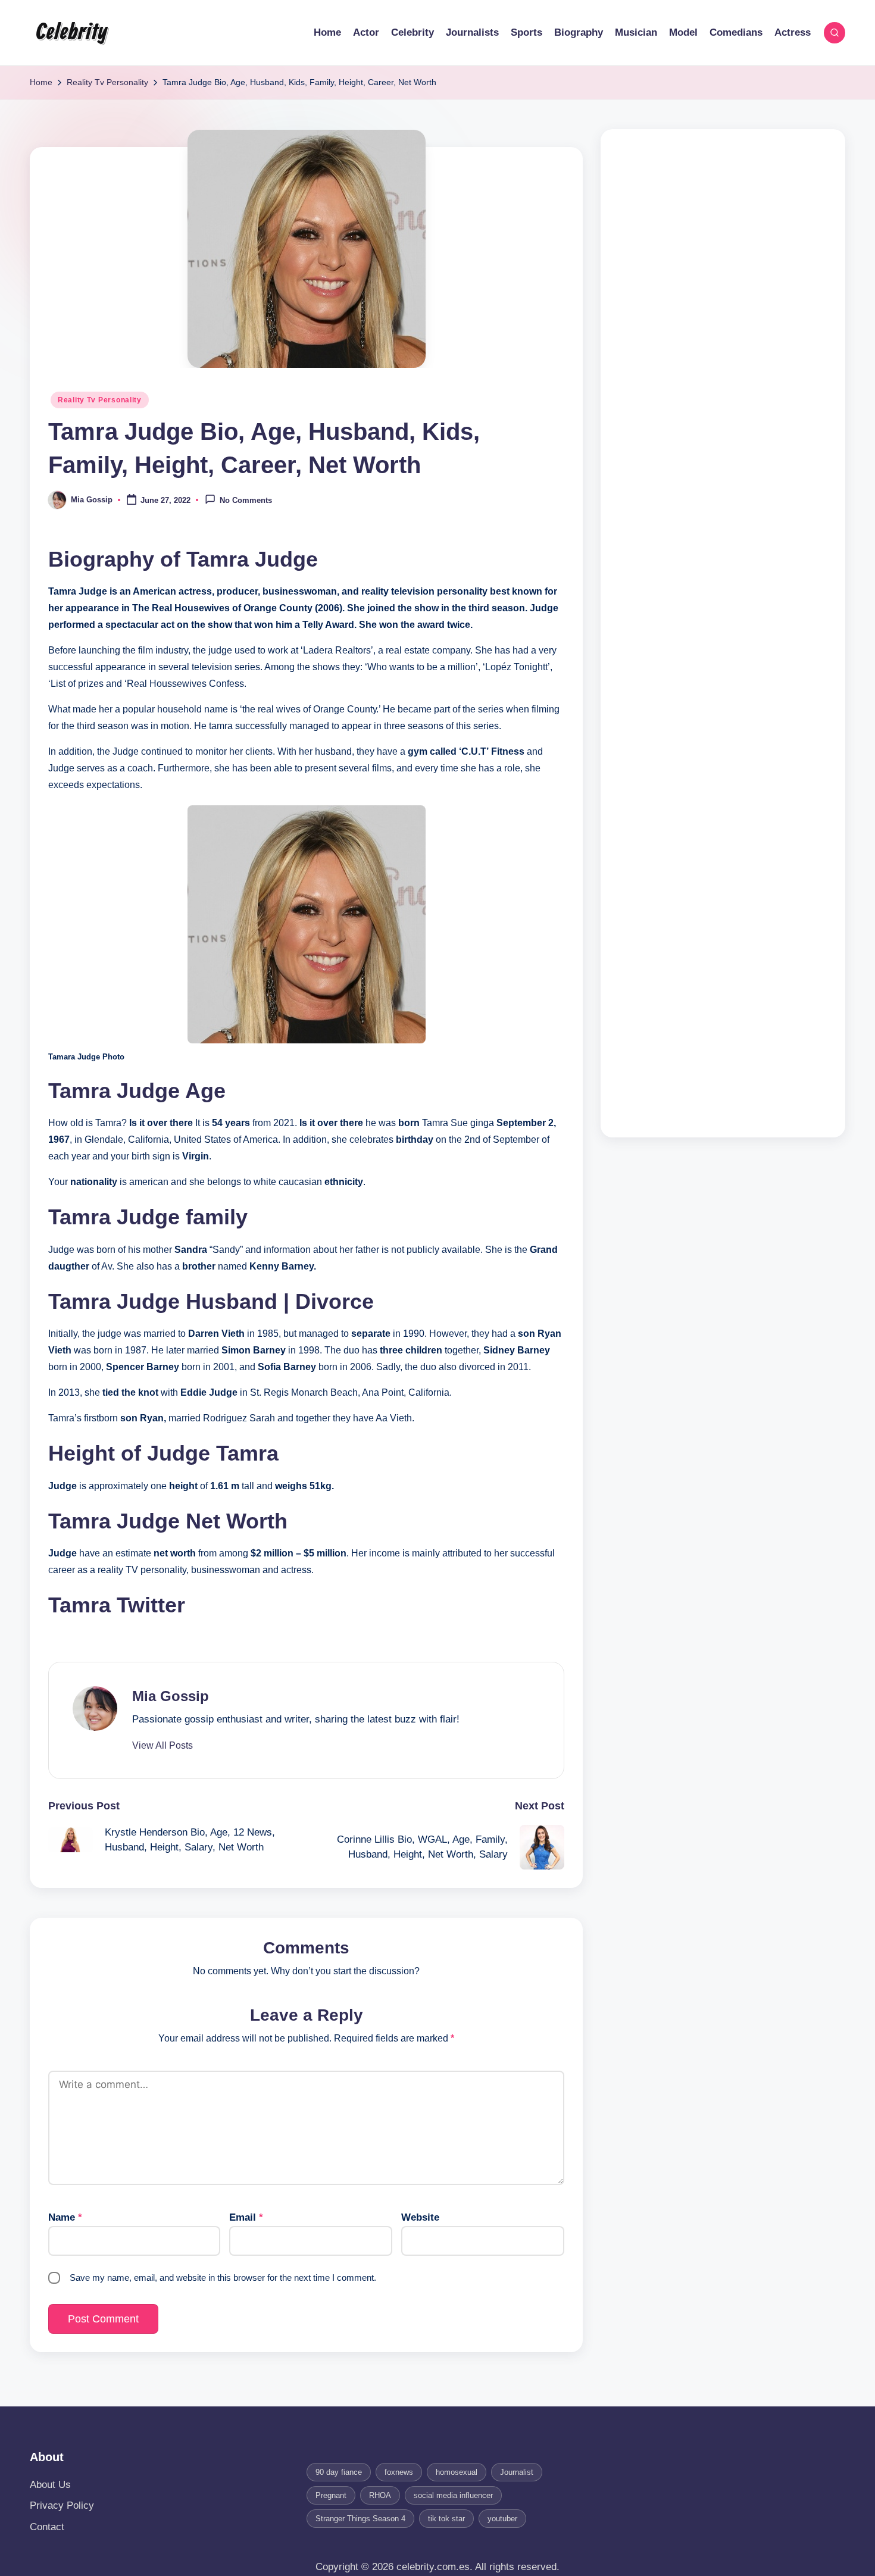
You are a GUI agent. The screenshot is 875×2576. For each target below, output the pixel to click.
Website (420, 2217)
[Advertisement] (723, 633)
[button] (162, 1746)
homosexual (457, 2472)
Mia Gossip (171, 1696)
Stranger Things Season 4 (360, 2519)
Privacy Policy (62, 2505)
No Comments (246, 501)
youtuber (502, 2519)
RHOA (380, 2495)
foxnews (399, 2472)
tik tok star (446, 2519)
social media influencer (453, 2495)
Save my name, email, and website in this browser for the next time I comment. (223, 2278)
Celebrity (71, 33)
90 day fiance (339, 2472)
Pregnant (331, 2495)
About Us (50, 2485)
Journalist (517, 2472)
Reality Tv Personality (100, 400)
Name (65, 2217)
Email (246, 2217)
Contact (47, 2527)
